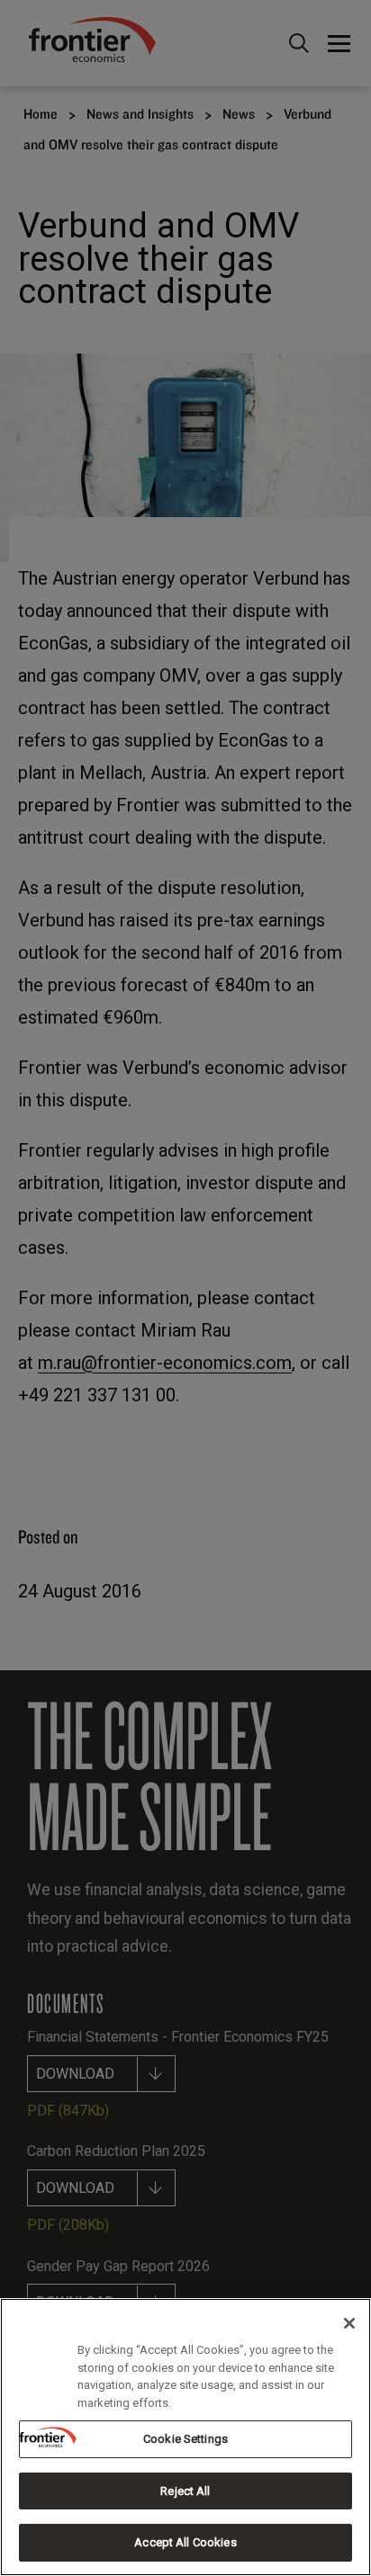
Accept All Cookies (185, 2542)
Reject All (185, 2491)
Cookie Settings (185, 2439)
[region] (185, 2437)
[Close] (349, 2323)
